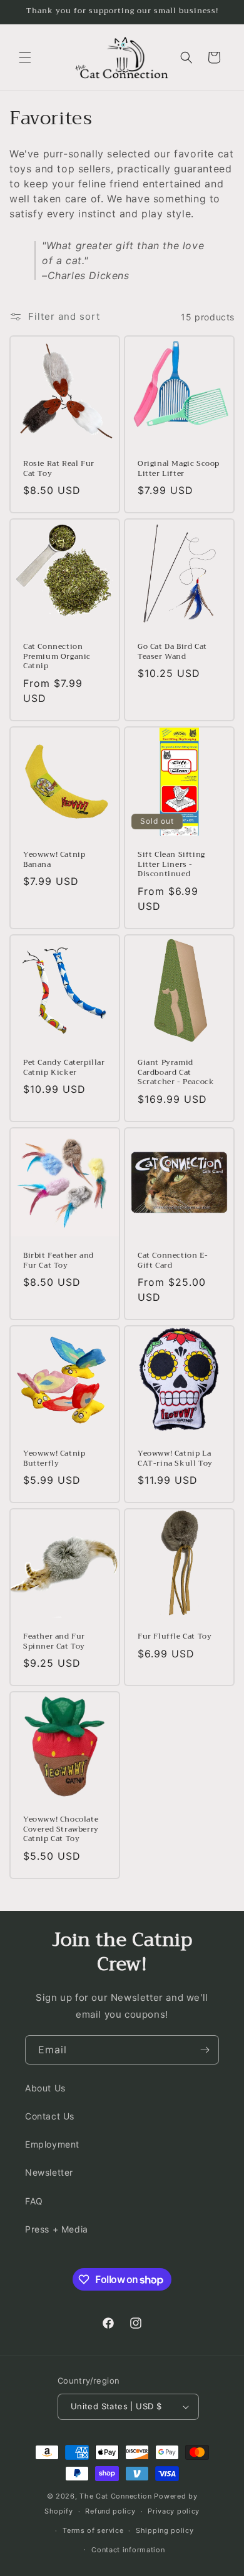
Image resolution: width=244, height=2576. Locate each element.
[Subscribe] (205, 2050)
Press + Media (57, 2229)
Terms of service (93, 2530)
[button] (25, 57)
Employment (52, 2144)
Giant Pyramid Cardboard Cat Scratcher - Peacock (176, 1073)
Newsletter (49, 2172)
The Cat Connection (116, 2496)
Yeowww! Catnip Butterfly (54, 1458)
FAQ (34, 2201)
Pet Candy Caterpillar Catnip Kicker (64, 1068)
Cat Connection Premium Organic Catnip (57, 657)
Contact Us (50, 2116)
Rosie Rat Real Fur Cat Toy (59, 469)
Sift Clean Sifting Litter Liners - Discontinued (171, 865)
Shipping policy (165, 2530)
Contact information (128, 2550)
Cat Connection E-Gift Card (173, 1261)
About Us (45, 2088)
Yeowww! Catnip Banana (54, 860)
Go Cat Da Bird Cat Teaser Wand (172, 652)
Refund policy (110, 2511)
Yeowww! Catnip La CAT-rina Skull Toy (175, 1458)
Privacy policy (174, 2511)
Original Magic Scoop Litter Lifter (179, 469)
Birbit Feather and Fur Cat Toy (58, 1261)
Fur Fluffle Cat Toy (175, 1637)
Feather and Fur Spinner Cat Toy (54, 1641)
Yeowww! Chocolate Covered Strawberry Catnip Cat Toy (61, 1829)
